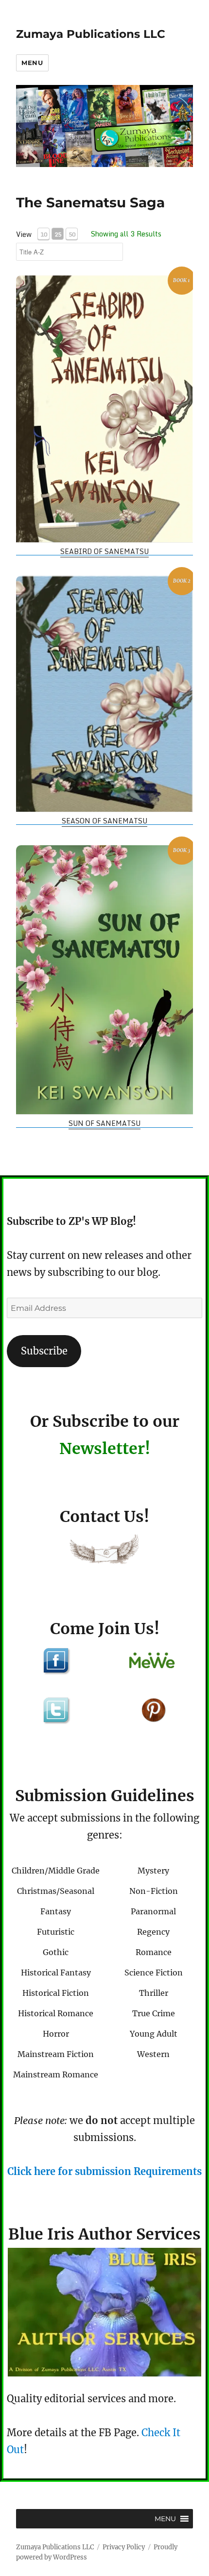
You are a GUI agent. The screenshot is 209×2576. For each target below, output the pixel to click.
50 (72, 234)
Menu (32, 63)
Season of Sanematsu (104, 821)
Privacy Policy (124, 2547)
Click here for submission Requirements (104, 2171)
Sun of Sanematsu (104, 1123)
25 (58, 234)
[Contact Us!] (104, 1551)
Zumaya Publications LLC (91, 34)
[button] (165, 2519)
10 (44, 234)
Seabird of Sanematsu (104, 551)
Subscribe (44, 1351)
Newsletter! (105, 1449)
